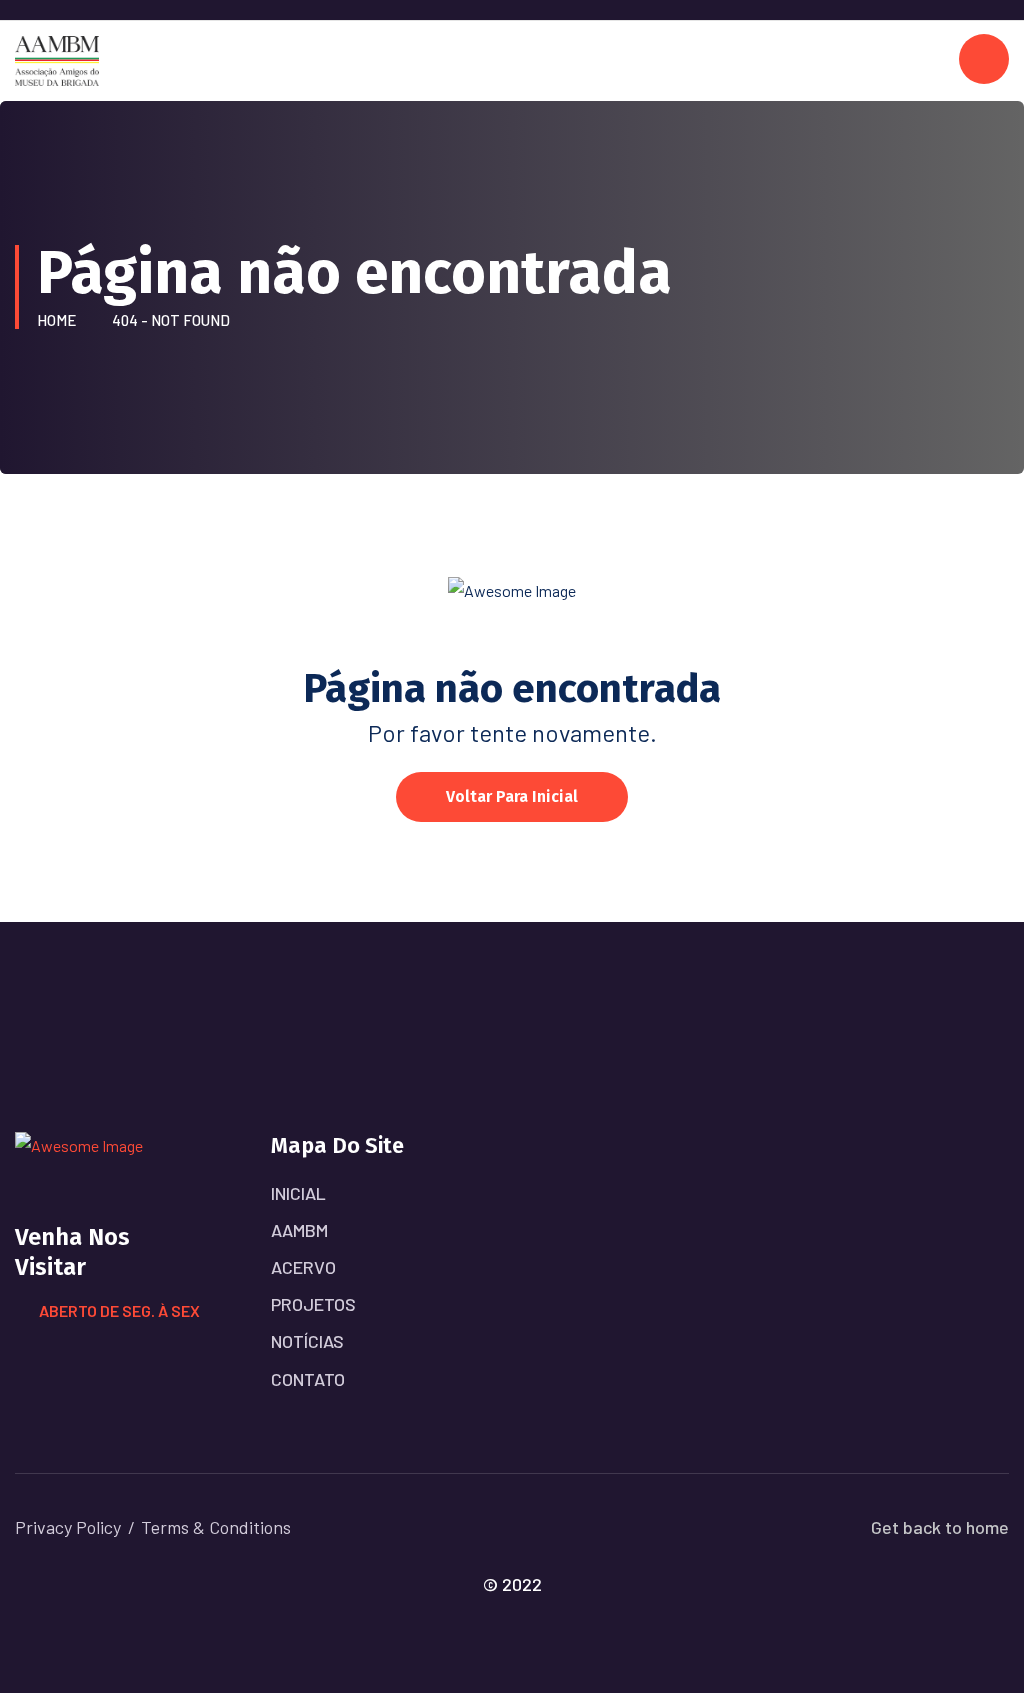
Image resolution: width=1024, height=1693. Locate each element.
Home (59, 320)
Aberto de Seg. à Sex (119, 1310)
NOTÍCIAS (307, 1341)
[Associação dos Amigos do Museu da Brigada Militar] (57, 58)
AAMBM (299, 1230)
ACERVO (303, 1267)
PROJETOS (313, 1304)
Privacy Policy (68, 1527)
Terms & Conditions (216, 1527)
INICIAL (298, 1193)
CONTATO (308, 1379)
